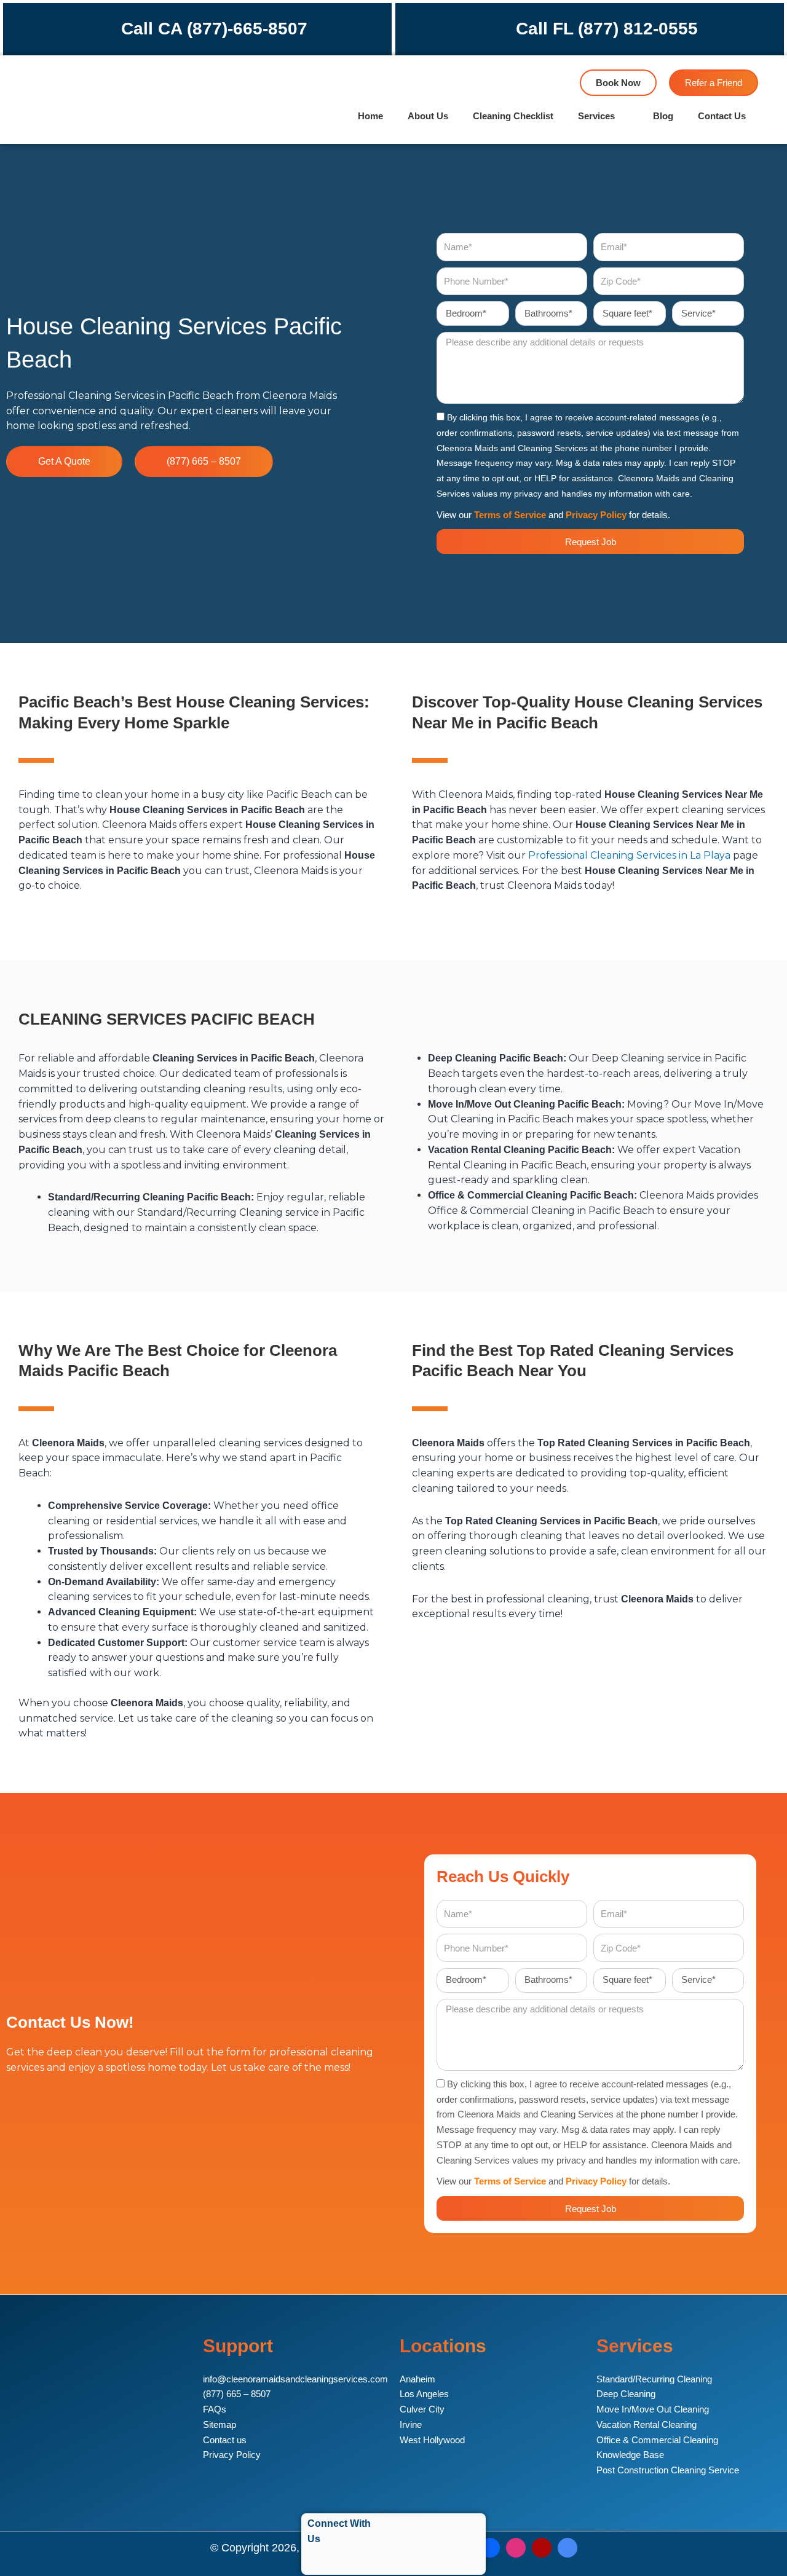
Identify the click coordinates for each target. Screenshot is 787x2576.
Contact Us (722, 116)
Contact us (225, 2440)
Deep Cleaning (626, 2394)
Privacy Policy (596, 515)
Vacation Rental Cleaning (647, 2424)
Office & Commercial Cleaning (657, 2440)
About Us (428, 116)
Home (370, 116)
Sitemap (219, 2424)
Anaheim (417, 2379)
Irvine (411, 2424)
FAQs (215, 2409)
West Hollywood (432, 2440)
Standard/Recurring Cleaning (654, 2379)
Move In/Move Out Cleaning (653, 2409)
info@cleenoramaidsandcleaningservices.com (295, 2379)
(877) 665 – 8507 (237, 2394)
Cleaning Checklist (513, 116)
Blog (663, 116)
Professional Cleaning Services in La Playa (629, 855)
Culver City (422, 2409)
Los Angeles (424, 2394)
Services (596, 116)
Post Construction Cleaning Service (668, 2470)
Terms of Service (510, 515)
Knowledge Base (630, 2455)
